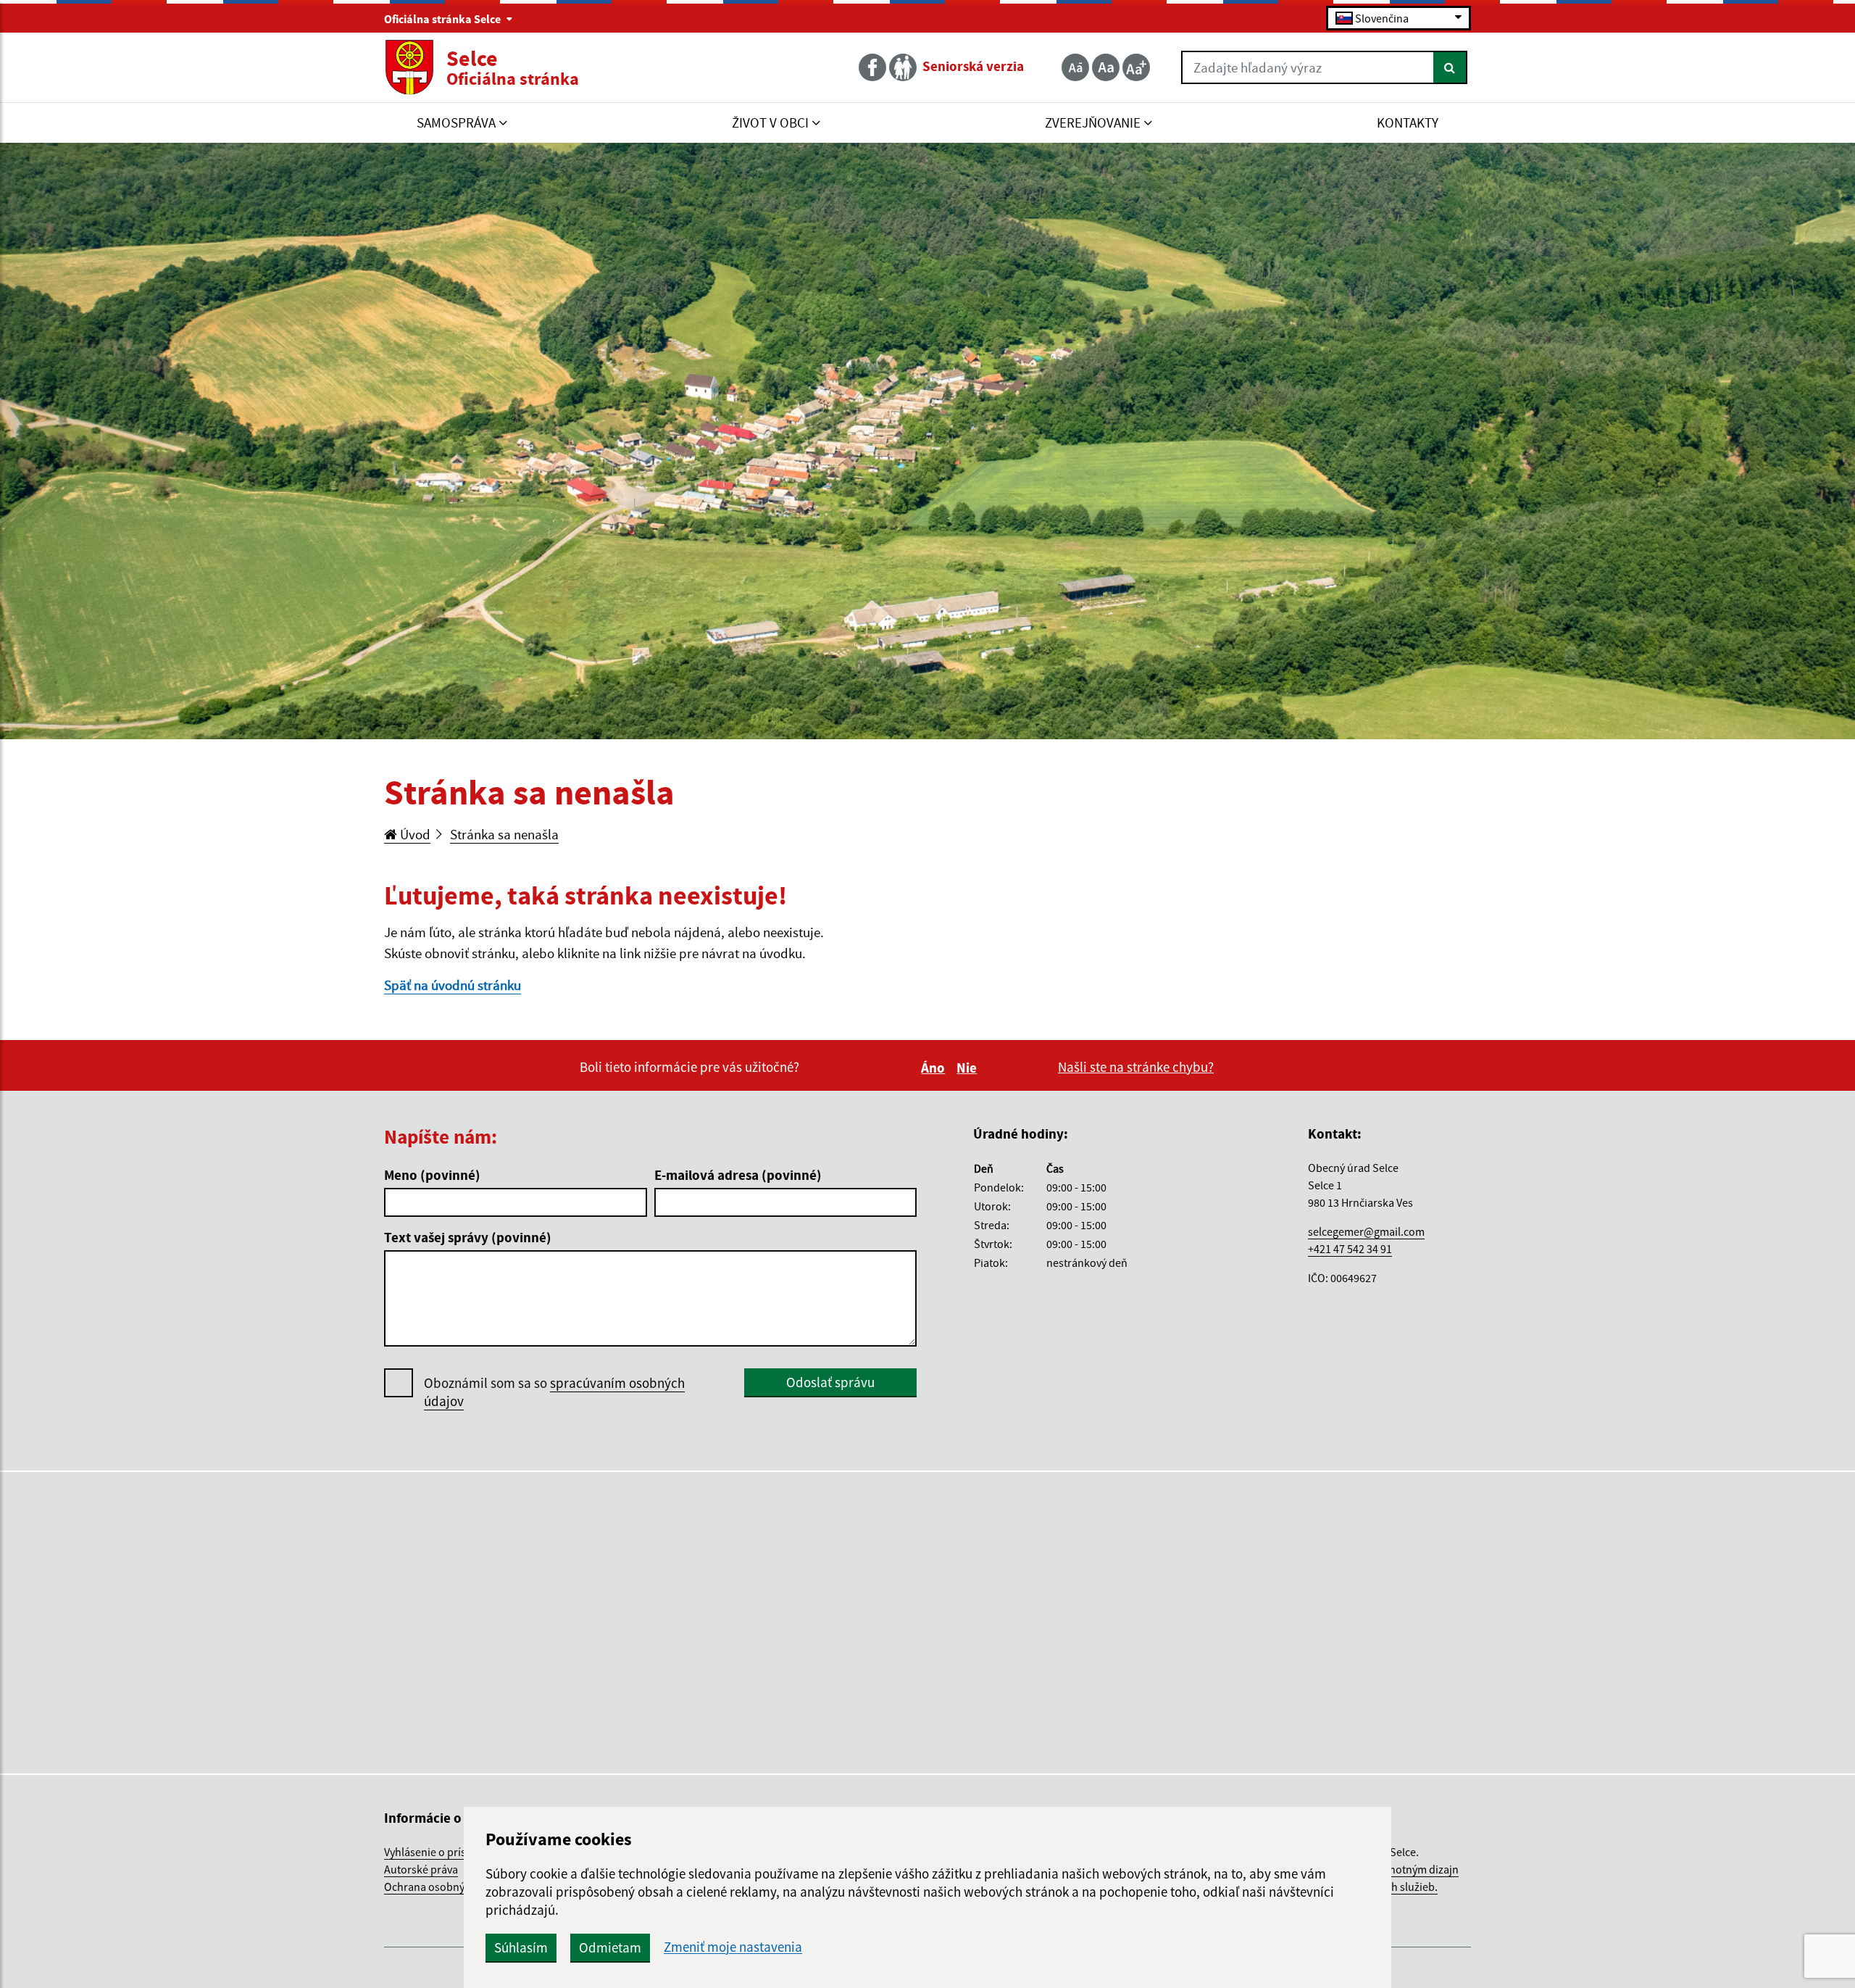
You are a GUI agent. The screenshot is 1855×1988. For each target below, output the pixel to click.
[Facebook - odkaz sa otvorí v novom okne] (874, 67)
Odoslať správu (830, 1382)
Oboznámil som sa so (554, 1392)
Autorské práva (421, 1869)
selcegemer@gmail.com (1366, 1231)
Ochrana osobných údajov (448, 1887)
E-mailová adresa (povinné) (738, 1175)
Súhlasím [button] (521, 1947)
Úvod (414, 834)
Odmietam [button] (610, 1947)
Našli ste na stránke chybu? (1136, 1067)
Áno (935, 1068)
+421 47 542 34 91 (1350, 1249)
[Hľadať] (1450, 67)
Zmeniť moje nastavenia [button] (733, 1947)
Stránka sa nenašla (504, 834)
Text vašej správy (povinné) (468, 1237)
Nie (969, 1068)
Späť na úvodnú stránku (453, 985)
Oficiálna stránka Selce (443, 19)
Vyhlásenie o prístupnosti (446, 1852)
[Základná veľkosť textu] (1106, 67)
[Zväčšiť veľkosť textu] (1136, 67)
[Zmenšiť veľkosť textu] (1075, 67)
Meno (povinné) (432, 1175)
